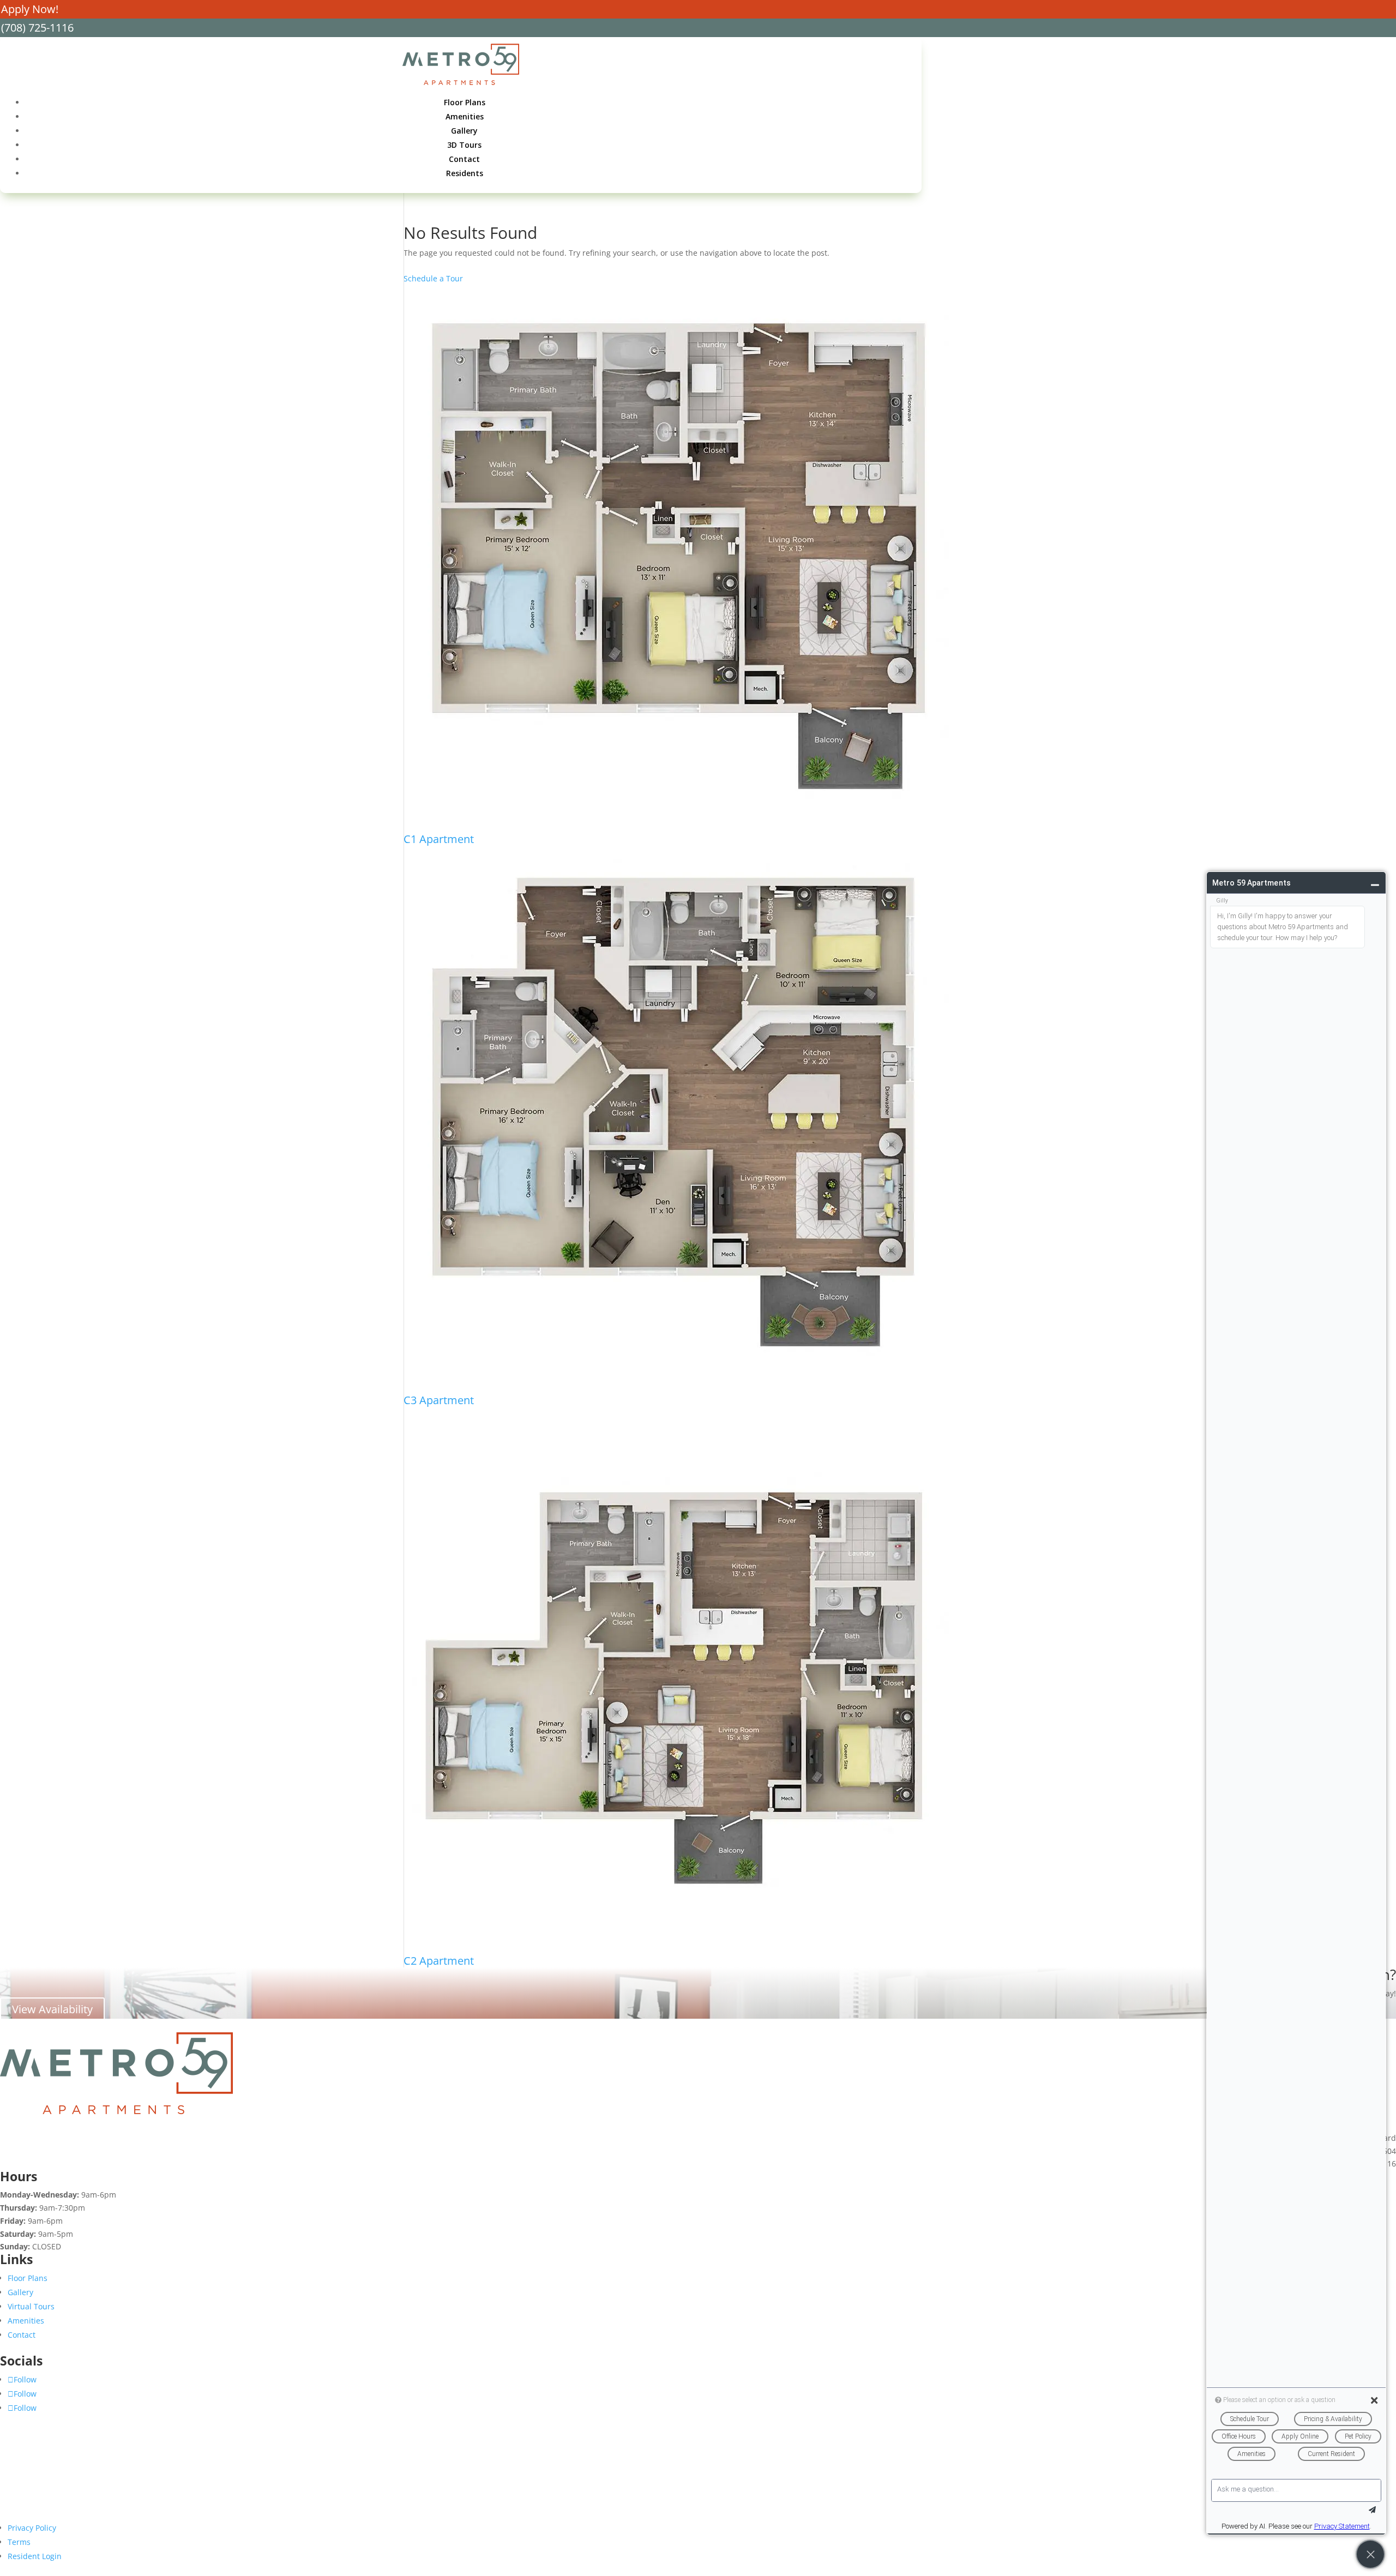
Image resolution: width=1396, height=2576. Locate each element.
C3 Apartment (439, 1400)
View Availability (52, 2009)
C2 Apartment (439, 1961)
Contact (464, 159)
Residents (465, 173)
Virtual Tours (31, 2306)
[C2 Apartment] (676, 1681)
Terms (19, 2542)
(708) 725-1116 (37, 28)
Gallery (464, 131)
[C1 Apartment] (676, 559)
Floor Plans (465, 102)
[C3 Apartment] (676, 1120)
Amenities (465, 116)
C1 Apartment (439, 839)
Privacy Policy (32, 2528)
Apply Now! (30, 9)
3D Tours (464, 145)
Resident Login (35, 2556)
